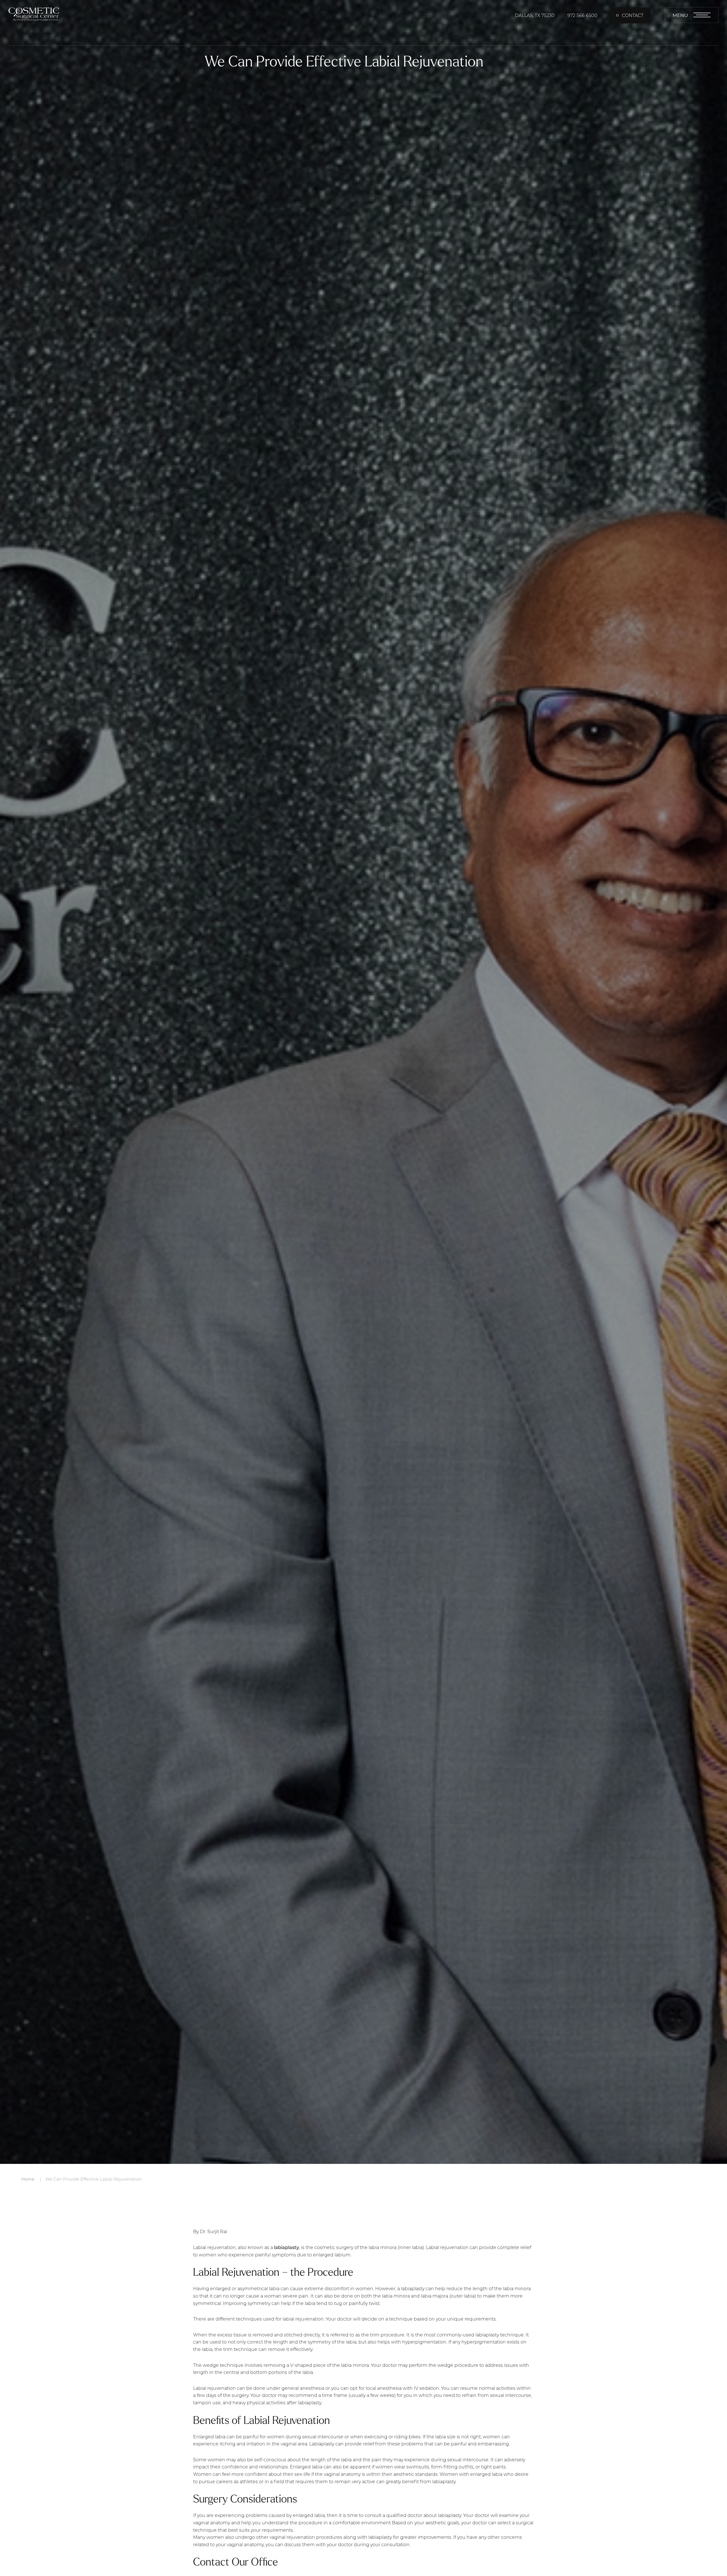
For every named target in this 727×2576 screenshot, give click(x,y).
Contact (633, 15)
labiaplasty (287, 2247)
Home (28, 2179)
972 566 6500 (582, 15)
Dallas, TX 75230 (535, 15)
